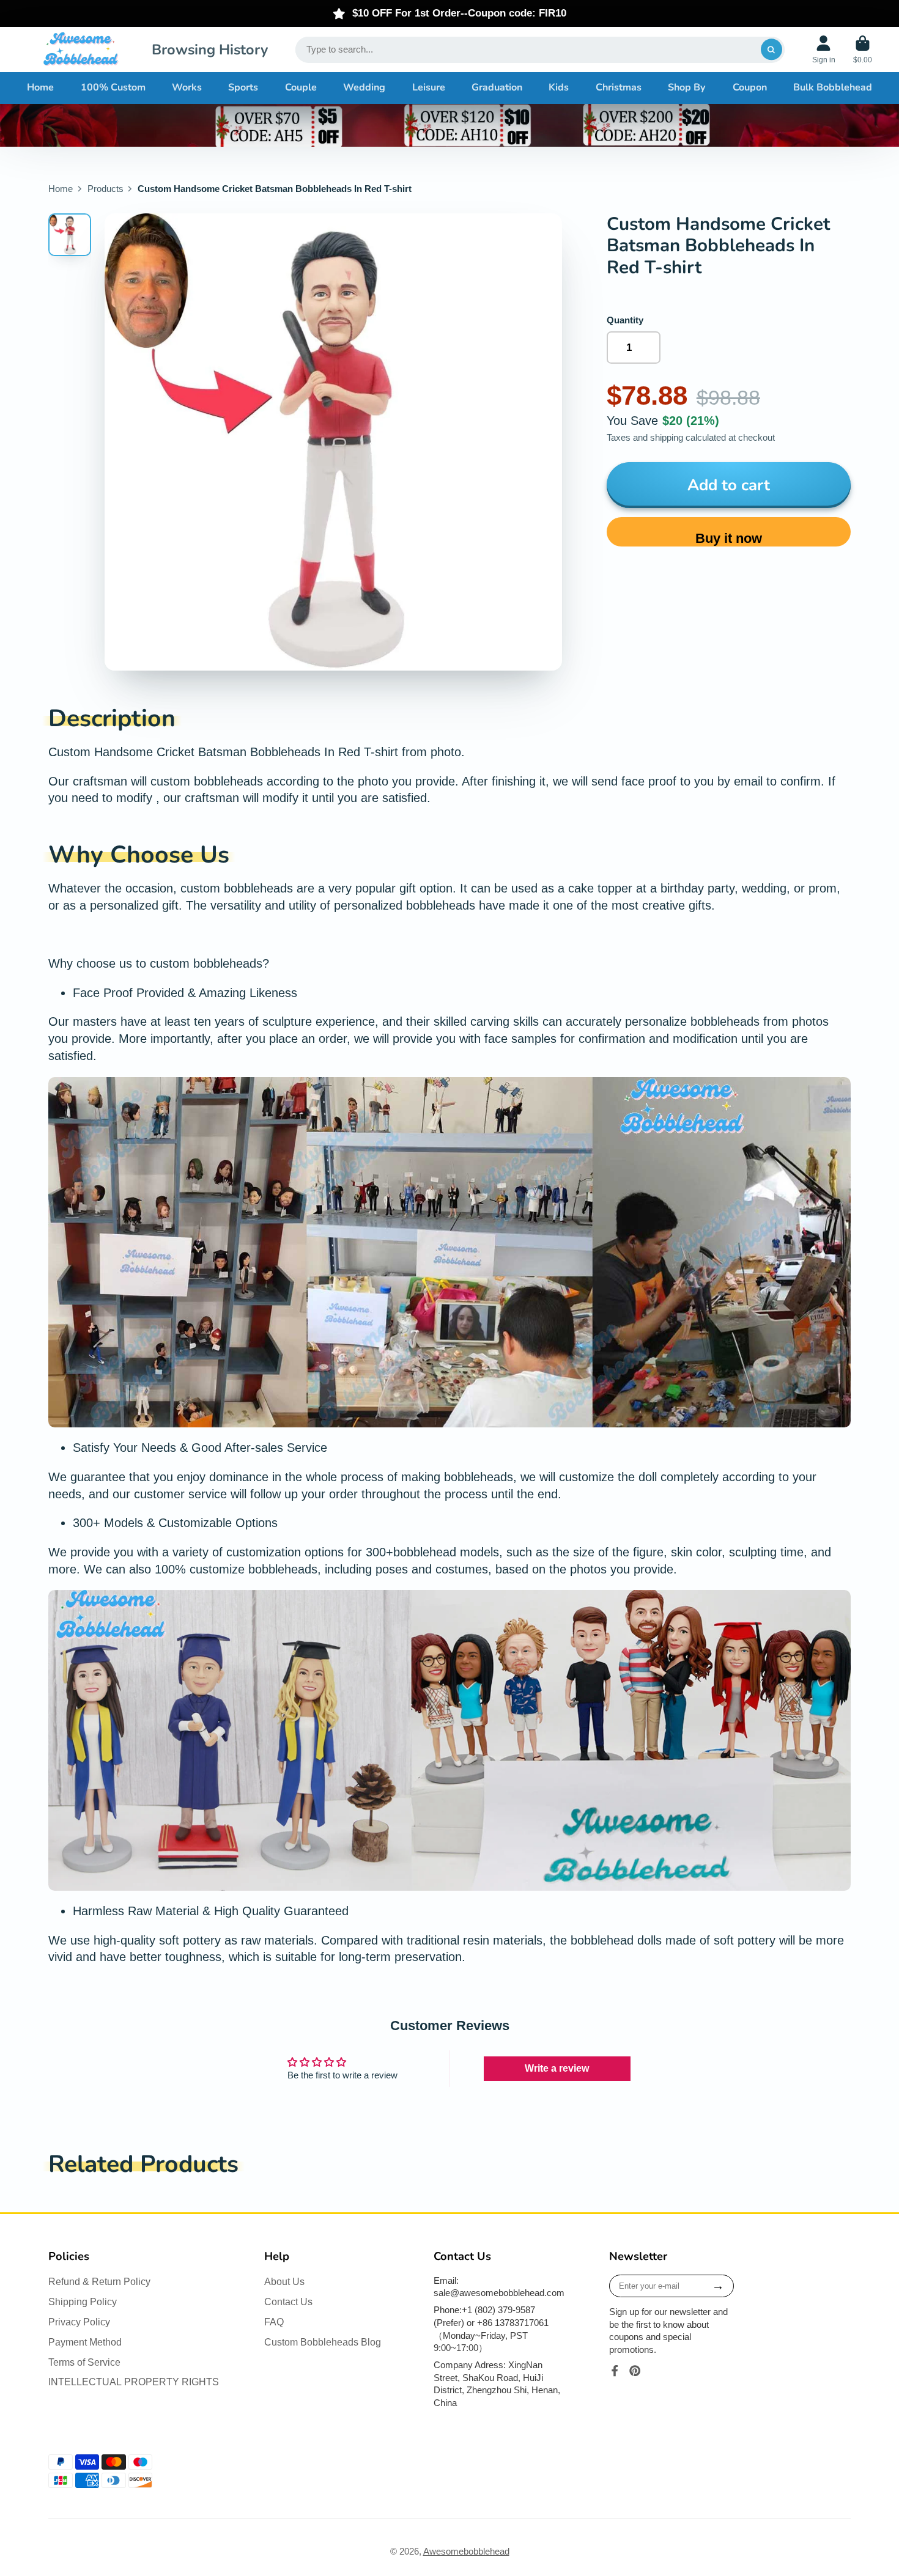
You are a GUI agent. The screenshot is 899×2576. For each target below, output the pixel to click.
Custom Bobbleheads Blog (323, 2342)
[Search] (771, 50)
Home (40, 87)
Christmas (619, 87)
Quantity (625, 320)
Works (187, 87)
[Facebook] (615, 2371)
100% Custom (113, 87)
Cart (863, 50)
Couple (301, 87)
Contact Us (288, 2302)
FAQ (274, 2322)
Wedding (364, 87)
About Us (284, 2281)
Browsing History (210, 50)
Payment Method (85, 2342)
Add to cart (729, 485)
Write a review (557, 2068)
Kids (559, 87)
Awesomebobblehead (466, 2552)
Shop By (687, 87)
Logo (80, 50)
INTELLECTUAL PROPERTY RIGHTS (134, 2382)
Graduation (497, 87)
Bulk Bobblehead (833, 87)
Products (105, 189)
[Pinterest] (635, 2371)
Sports (243, 87)
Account (824, 50)
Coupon (750, 87)
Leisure (429, 87)
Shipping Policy (83, 2302)
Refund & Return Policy (99, 2281)
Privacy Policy (79, 2322)
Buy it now (729, 538)
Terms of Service (84, 2362)
